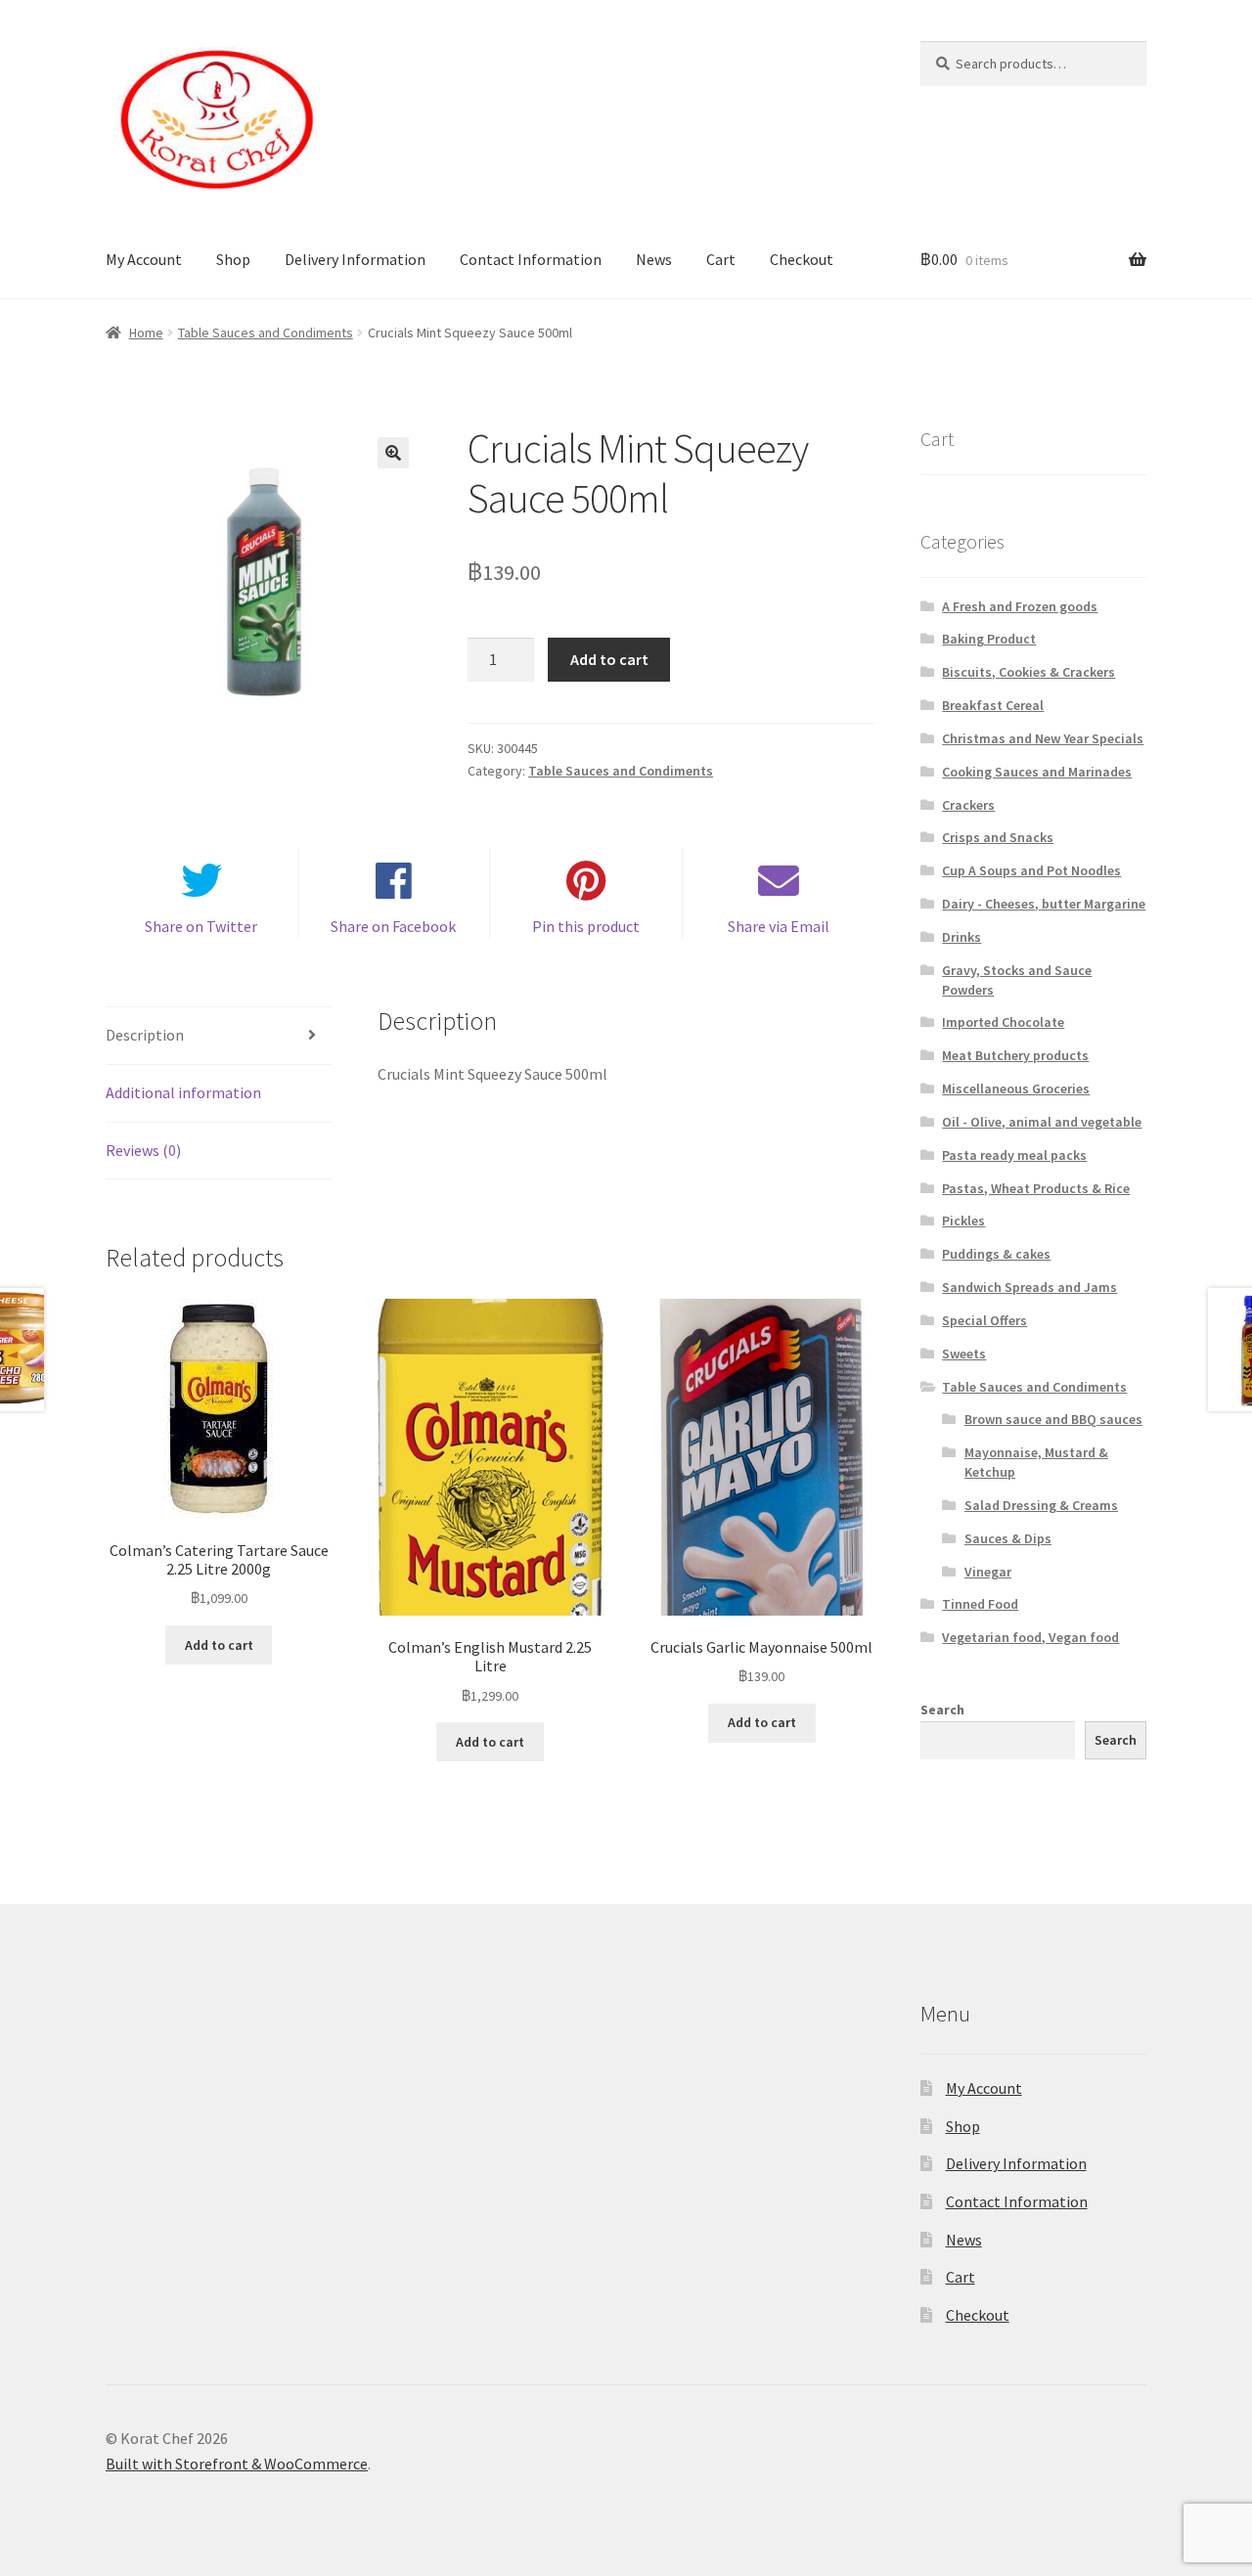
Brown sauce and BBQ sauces (1053, 1419)
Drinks (961, 937)
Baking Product (989, 639)
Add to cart (609, 659)
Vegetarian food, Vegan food (1030, 1637)
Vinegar (988, 1572)
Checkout (802, 259)
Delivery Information (355, 259)
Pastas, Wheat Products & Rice (1036, 1188)
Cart (721, 259)
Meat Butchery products (1015, 1055)
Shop (233, 259)
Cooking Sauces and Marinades (1037, 772)
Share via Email (779, 926)
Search (942, 1710)
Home (146, 333)
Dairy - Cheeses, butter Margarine (1044, 904)
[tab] (219, 1036)
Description (145, 1035)
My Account (144, 259)
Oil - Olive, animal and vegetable (1042, 1122)
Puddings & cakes (996, 1254)
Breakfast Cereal (993, 705)
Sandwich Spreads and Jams (1029, 1287)
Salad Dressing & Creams (1041, 1505)
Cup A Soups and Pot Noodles (1031, 870)
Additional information (183, 1092)
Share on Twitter (201, 926)
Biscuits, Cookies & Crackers (1028, 672)
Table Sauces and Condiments (266, 333)
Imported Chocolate (1003, 1022)
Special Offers (984, 1320)
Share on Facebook (393, 926)
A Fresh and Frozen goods (1020, 606)
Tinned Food (980, 1604)
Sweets (964, 1354)
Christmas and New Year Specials (1043, 738)
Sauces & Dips (1008, 1538)
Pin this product (586, 926)
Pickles (963, 1221)
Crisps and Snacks (998, 837)
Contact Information (531, 259)
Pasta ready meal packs (1014, 1155)
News (654, 259)
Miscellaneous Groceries (1016, 1088)
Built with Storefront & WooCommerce (237, 2464)
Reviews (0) (143, 1150)
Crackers (968, 805)
